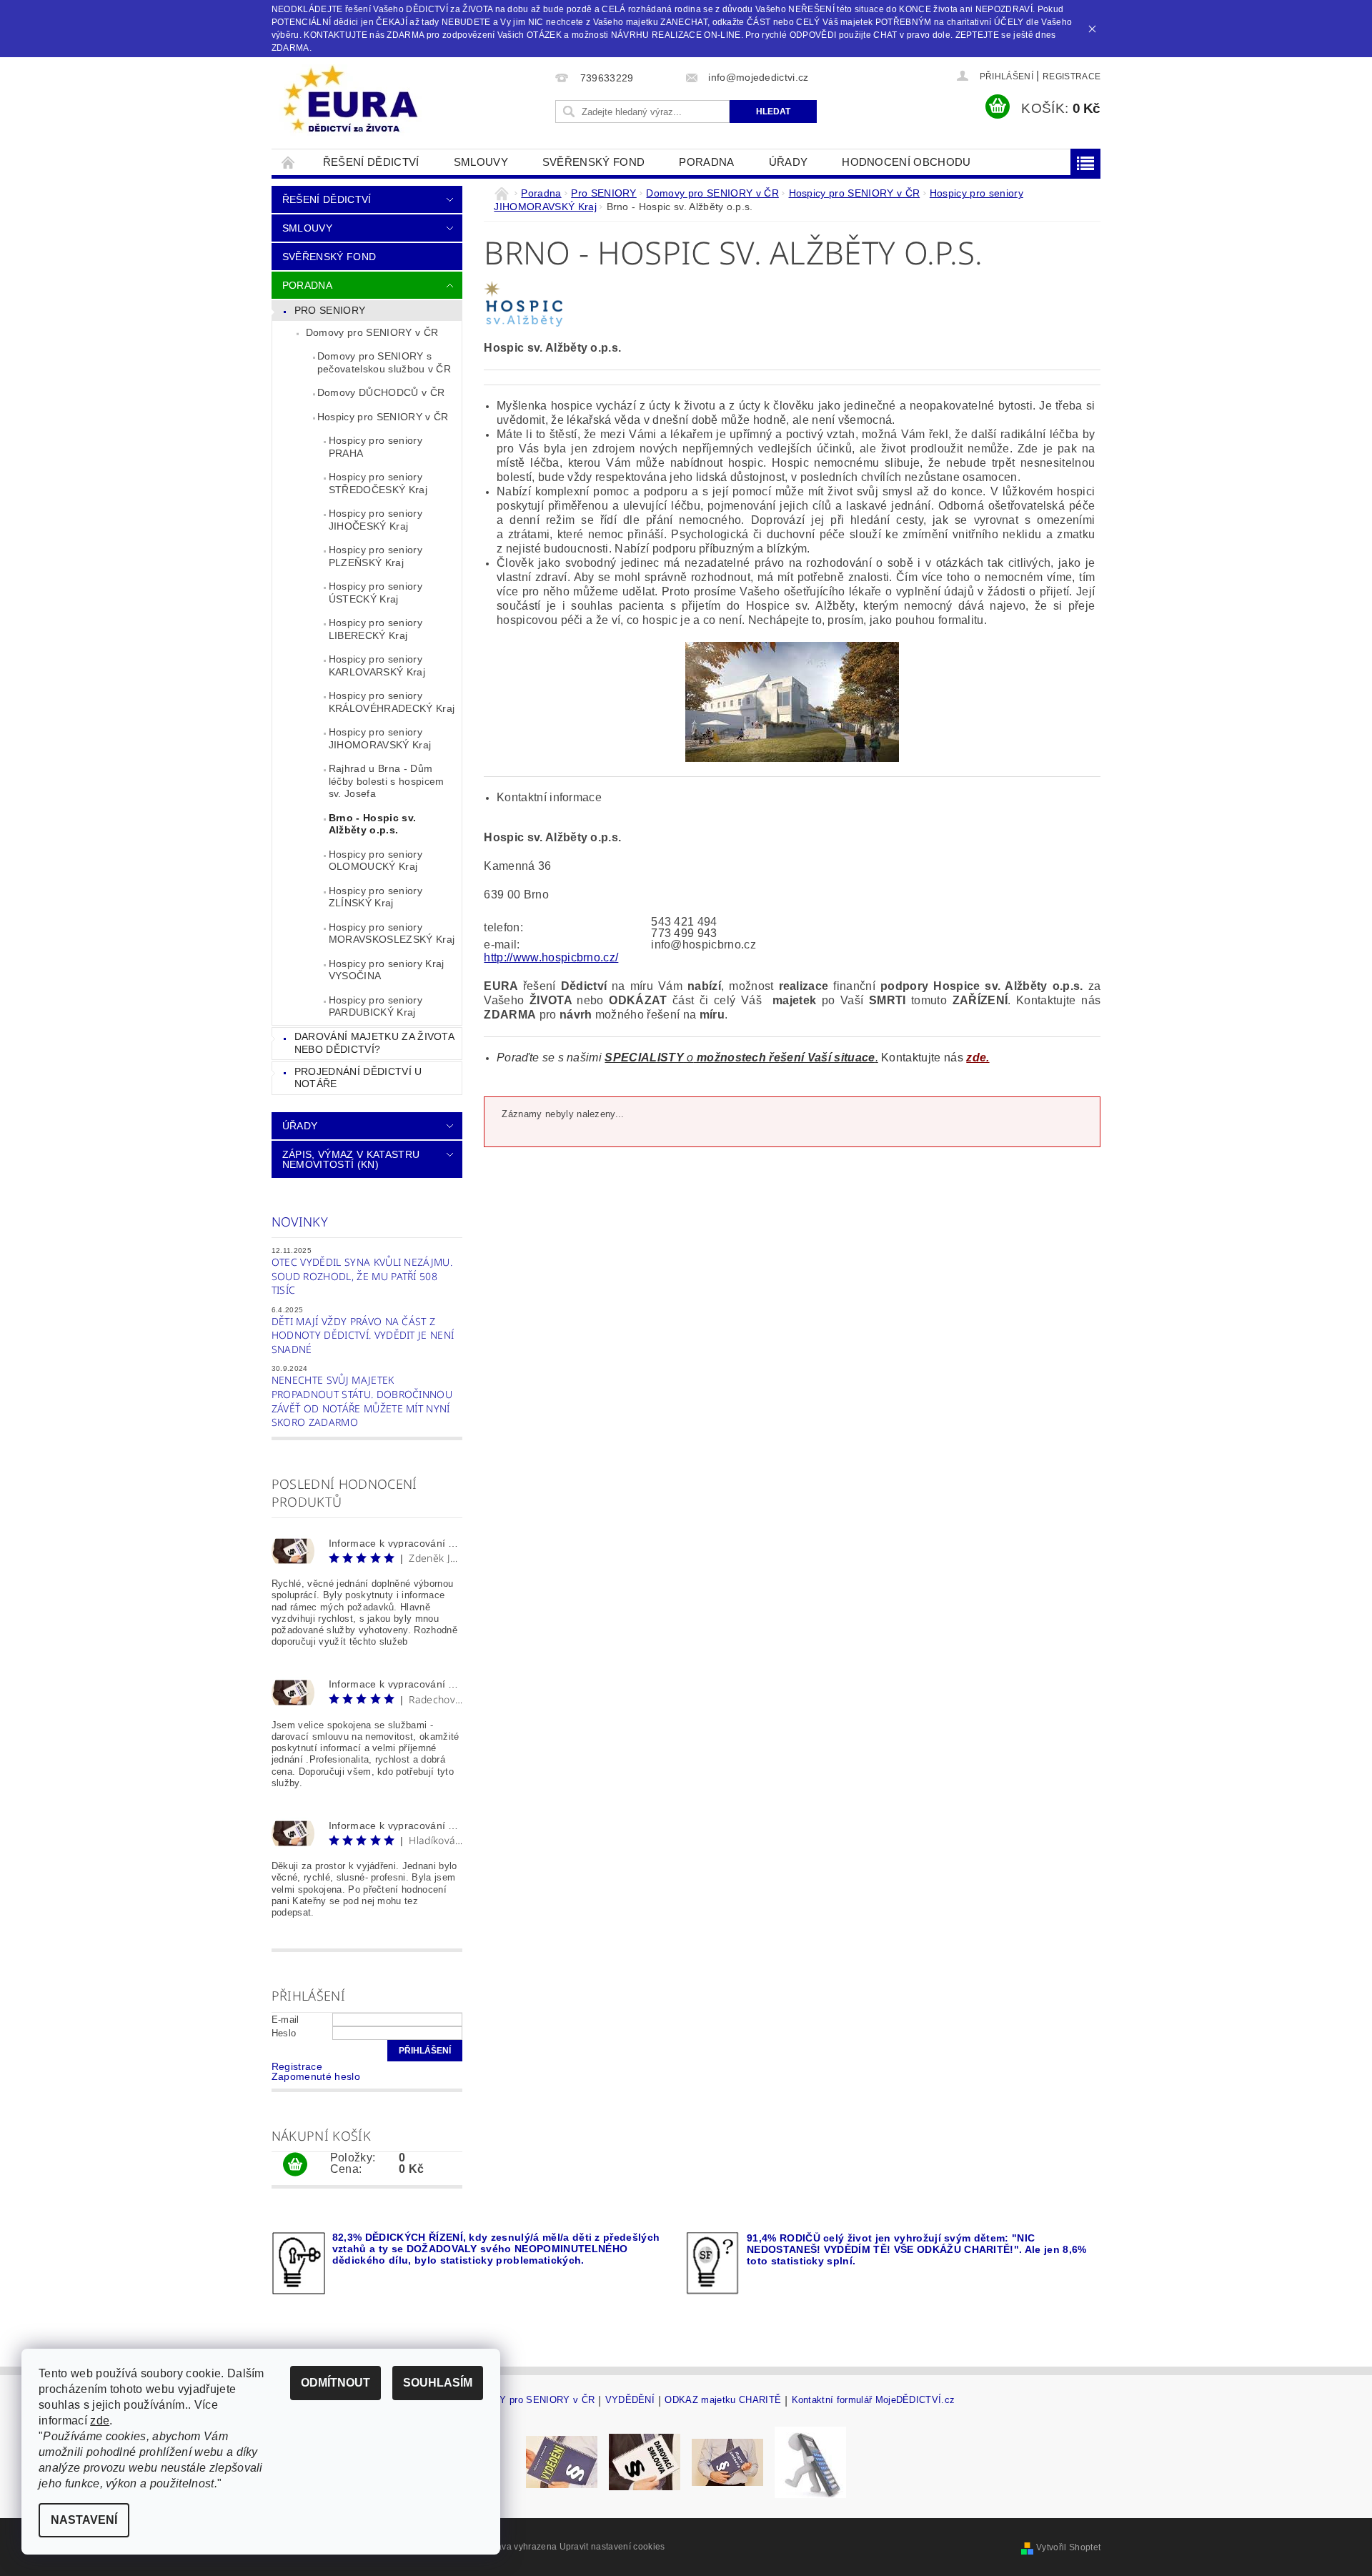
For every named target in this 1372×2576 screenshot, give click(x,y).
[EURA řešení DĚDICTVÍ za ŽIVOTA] (350, 100)
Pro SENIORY (330, 310)
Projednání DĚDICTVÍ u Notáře (358, 1078)
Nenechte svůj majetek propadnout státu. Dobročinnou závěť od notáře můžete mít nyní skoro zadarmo (362, 1401)
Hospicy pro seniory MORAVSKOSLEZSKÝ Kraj (392, 933)
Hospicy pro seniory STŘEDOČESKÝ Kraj (378, 483)
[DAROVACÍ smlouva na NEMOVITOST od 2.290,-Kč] (645, 2461)
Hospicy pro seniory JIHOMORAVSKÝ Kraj (380, 738)
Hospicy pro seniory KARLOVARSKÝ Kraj (377, 665)
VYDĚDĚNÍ (630, 2400)
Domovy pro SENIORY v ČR (372, 332)
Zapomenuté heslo (316, 2076)
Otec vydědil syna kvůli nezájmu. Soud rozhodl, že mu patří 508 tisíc (362, 1276)
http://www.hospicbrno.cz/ (551, 957)
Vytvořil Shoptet (1068, 2547)
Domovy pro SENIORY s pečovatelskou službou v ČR (384, 362)
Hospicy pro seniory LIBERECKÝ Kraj (376, 629)
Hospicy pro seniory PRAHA (376, 447)
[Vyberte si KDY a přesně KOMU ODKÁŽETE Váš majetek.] (810, 2461)
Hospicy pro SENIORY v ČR (383, 417)
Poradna (706, 162)
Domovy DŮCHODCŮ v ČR (381, 392)
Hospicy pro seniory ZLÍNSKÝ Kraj (376, 897)
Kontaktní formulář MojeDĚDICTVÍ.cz (874, 2400)
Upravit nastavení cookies (612, 2547)
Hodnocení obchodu (906, 162)
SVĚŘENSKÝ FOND (593, 162)
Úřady (789, 162)
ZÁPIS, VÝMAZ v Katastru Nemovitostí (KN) (351, 1159)
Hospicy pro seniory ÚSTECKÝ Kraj (376, 593)
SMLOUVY (481, 162)
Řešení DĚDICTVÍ (371, 162)
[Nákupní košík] (295, 2165)
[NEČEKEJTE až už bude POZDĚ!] (562, 2461)
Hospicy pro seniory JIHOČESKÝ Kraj (376, 520)
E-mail (285, 2020)
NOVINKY (300, 1222)
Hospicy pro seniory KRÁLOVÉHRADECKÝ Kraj (392, 702)
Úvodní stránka (289, 162)
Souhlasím (438, 2383)
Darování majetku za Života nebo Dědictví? (374, 1043)
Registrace (1072, 76)
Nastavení (84, 2520)
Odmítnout (335, 2383)
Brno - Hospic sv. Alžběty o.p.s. (372, 824)
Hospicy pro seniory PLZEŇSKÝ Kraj (376, 556)
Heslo (284, 2033)
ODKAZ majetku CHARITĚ (723, 2400)
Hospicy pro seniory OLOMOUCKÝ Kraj (376, 861)
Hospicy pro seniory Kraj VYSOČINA (387, 970)
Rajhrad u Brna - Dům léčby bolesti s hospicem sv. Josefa (387, 781)
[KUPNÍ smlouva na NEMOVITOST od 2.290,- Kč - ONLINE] (727, 2461)
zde (100, 2421)
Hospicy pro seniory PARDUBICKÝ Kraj (376, 1006)
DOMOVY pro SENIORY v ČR (529, 2400)
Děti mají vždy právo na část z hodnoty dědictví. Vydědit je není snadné (363, 1335)
